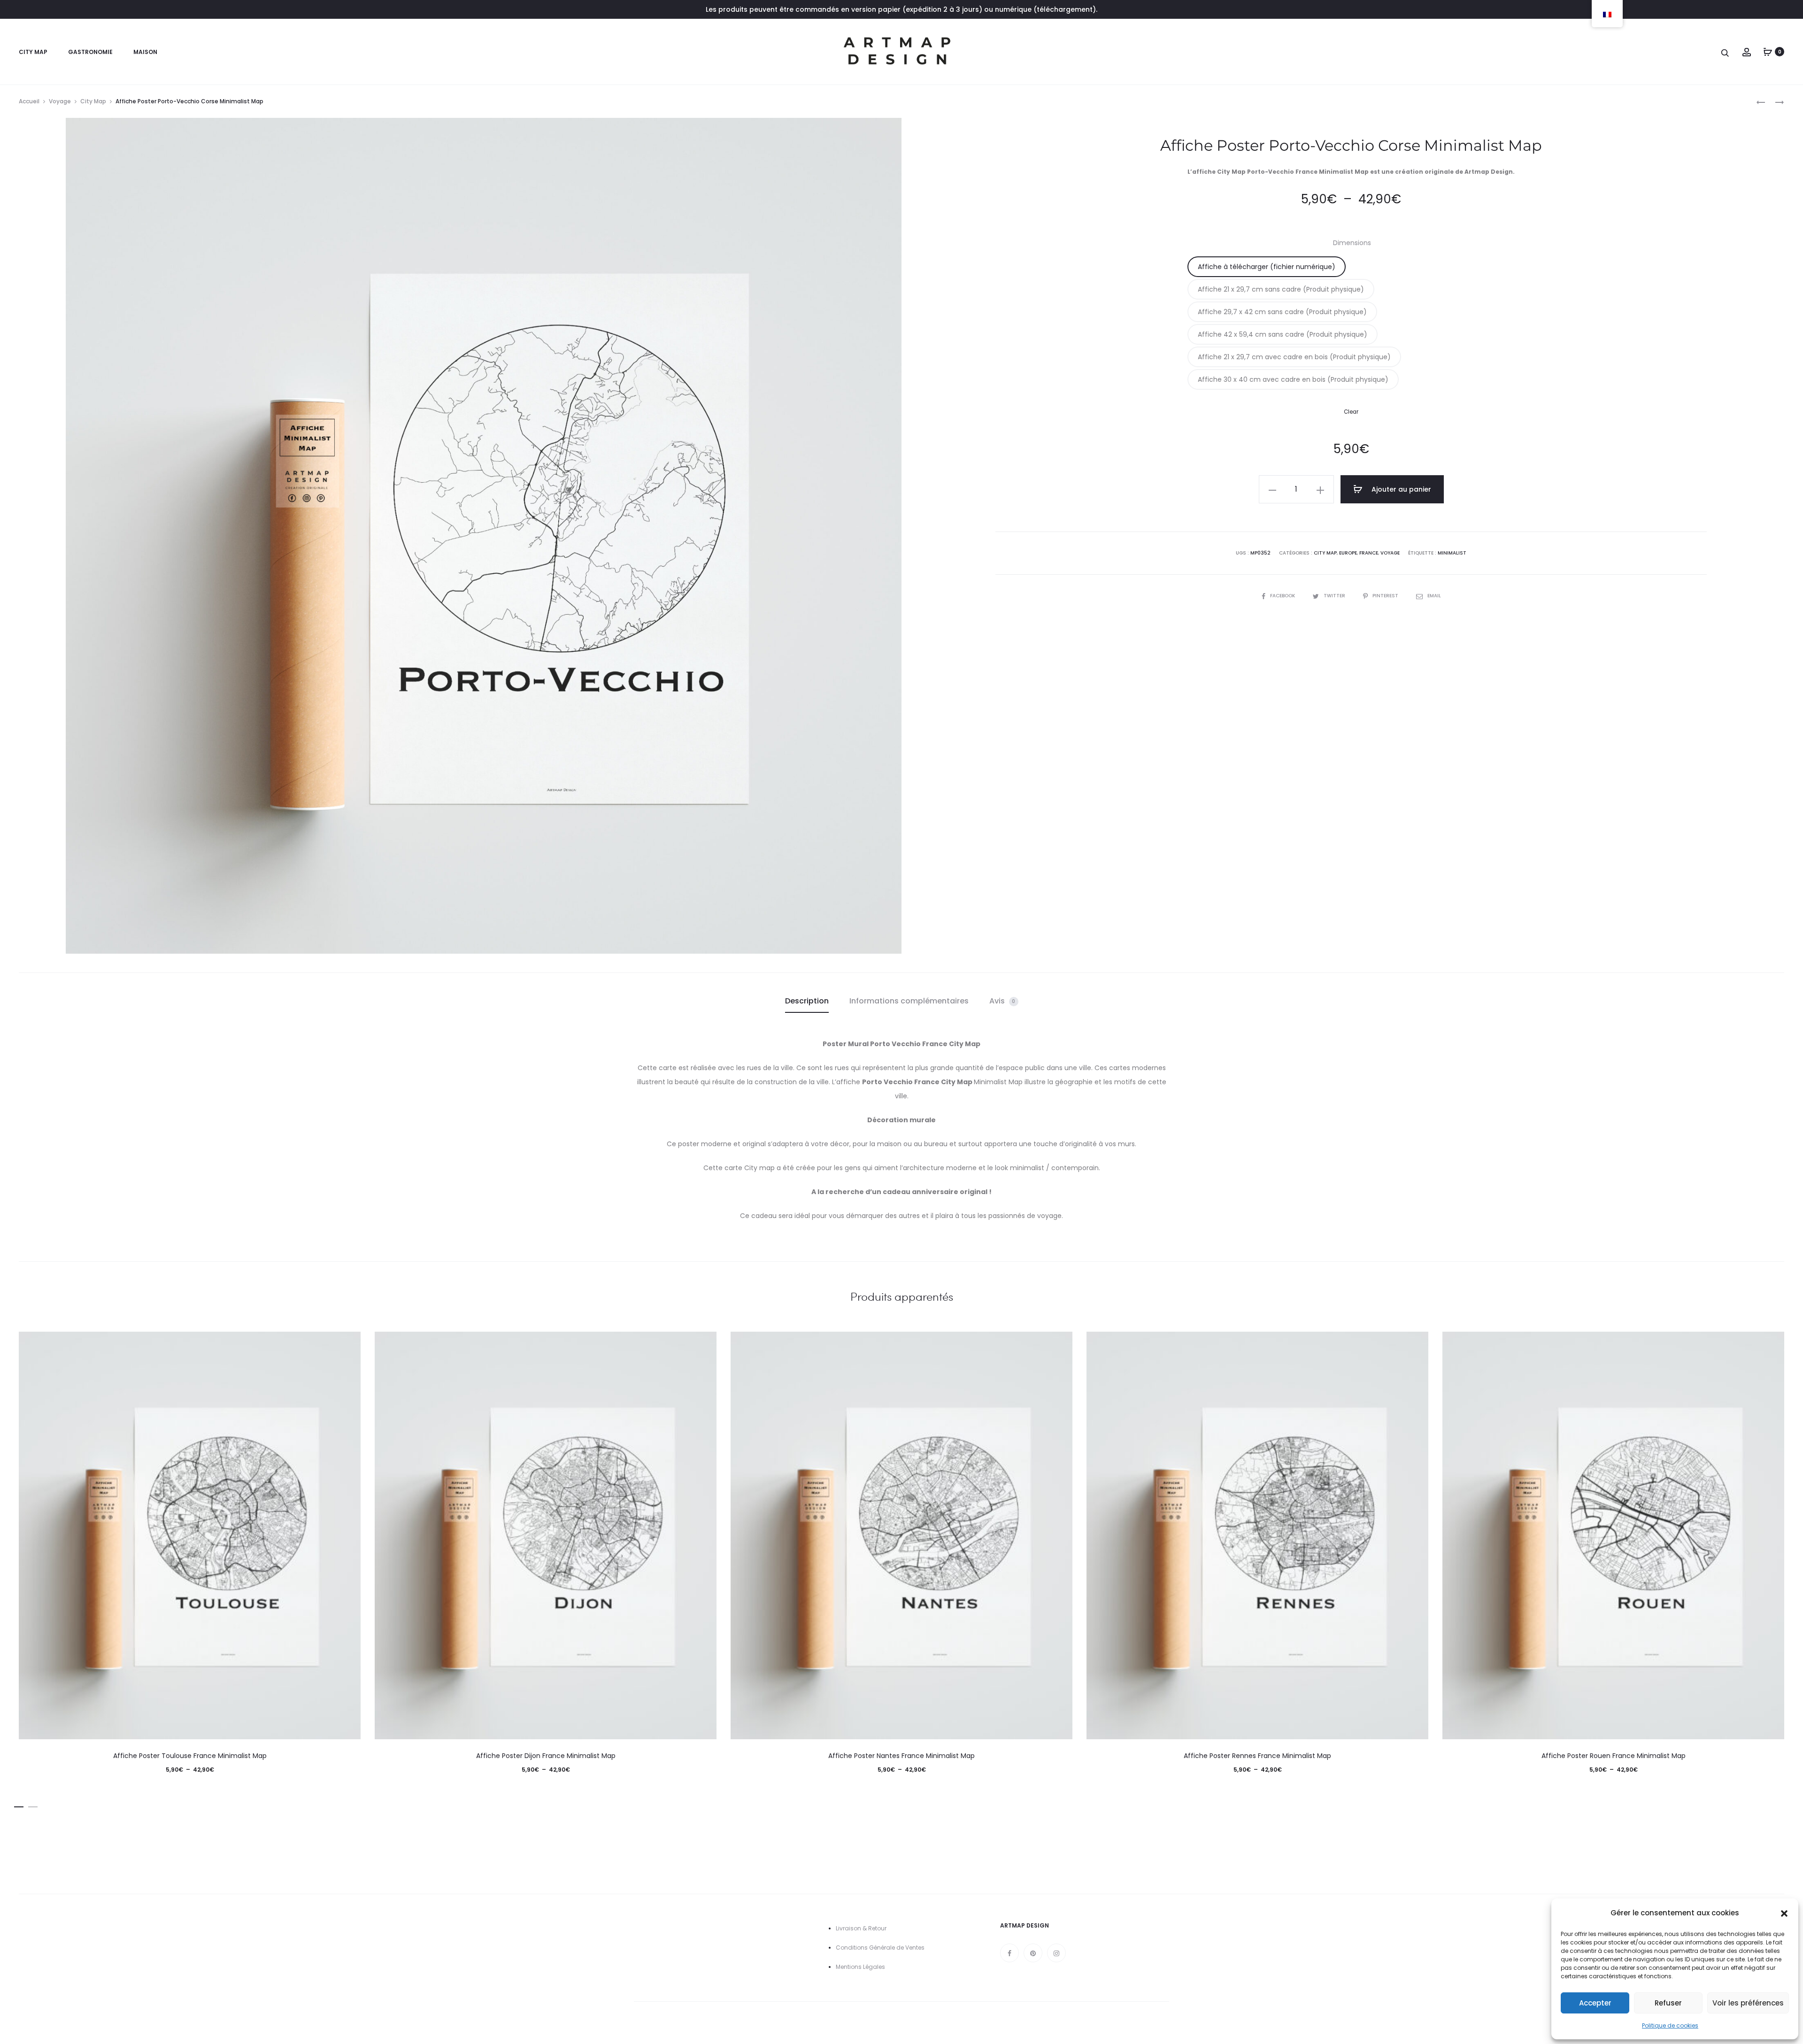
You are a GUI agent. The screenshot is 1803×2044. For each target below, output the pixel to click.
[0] (1768, 52)
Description (807, 1001)
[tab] (807, 1001)
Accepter (1595, 2003)
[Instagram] (1056, 1953)
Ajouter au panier (1400, 489)
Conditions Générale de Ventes (880, 1948)
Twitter (1335, 596)
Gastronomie (90, 52)
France (1369, 553)
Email (1434, 596)
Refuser (1668, 2003)
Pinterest (1386, 596)
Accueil (29, 101)
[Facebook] (1009, 1953)
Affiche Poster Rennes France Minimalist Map (1257, 1756)
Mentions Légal (857, 1967)
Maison (145, 52)
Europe (1348, 553)
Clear (1351, 412)
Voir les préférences (1748, 2003)
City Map (33, 52)
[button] (1784, 1913)
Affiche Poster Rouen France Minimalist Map (1614, 1756)
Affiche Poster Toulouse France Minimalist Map (190, 1756)
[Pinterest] (1033, 1953)
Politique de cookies (1670, 2025)
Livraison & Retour (861, 1928)
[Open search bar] (1726, 52)
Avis (1002, 1001)
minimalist (1452, 553)
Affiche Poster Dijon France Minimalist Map (546, 1756)
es (882, 1967)
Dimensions (1352, 243)
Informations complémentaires (909, 1001)
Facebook (1283, 596)
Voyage (60, 101)
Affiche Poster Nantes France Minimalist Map (901, 1756)
